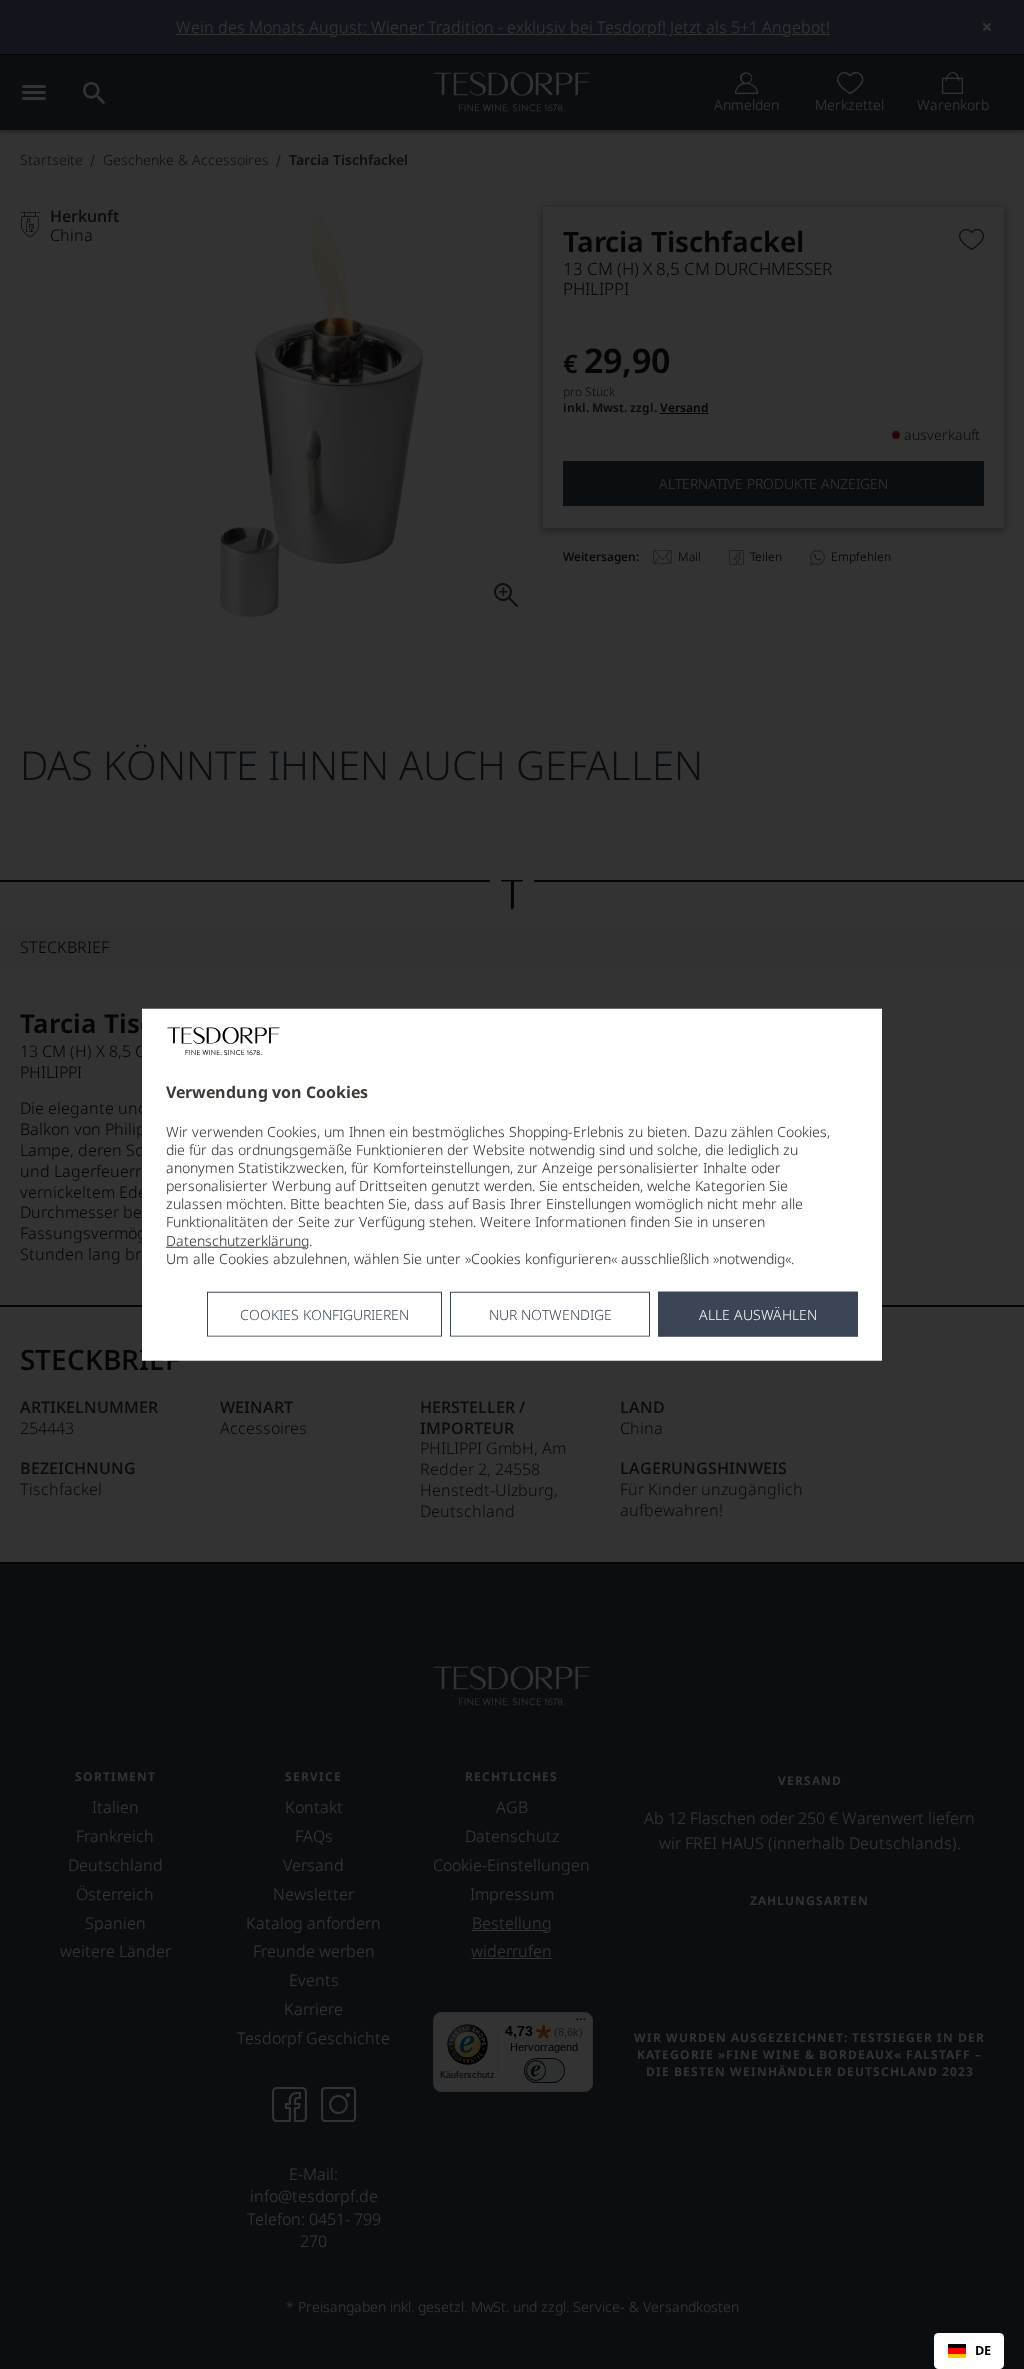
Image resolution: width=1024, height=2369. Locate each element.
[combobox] (969, 2351)
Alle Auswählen (758, 1314)
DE (983, 2351)
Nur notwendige (550, 1314)
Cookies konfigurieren (324, 1314)
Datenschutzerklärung (237, 1239)
